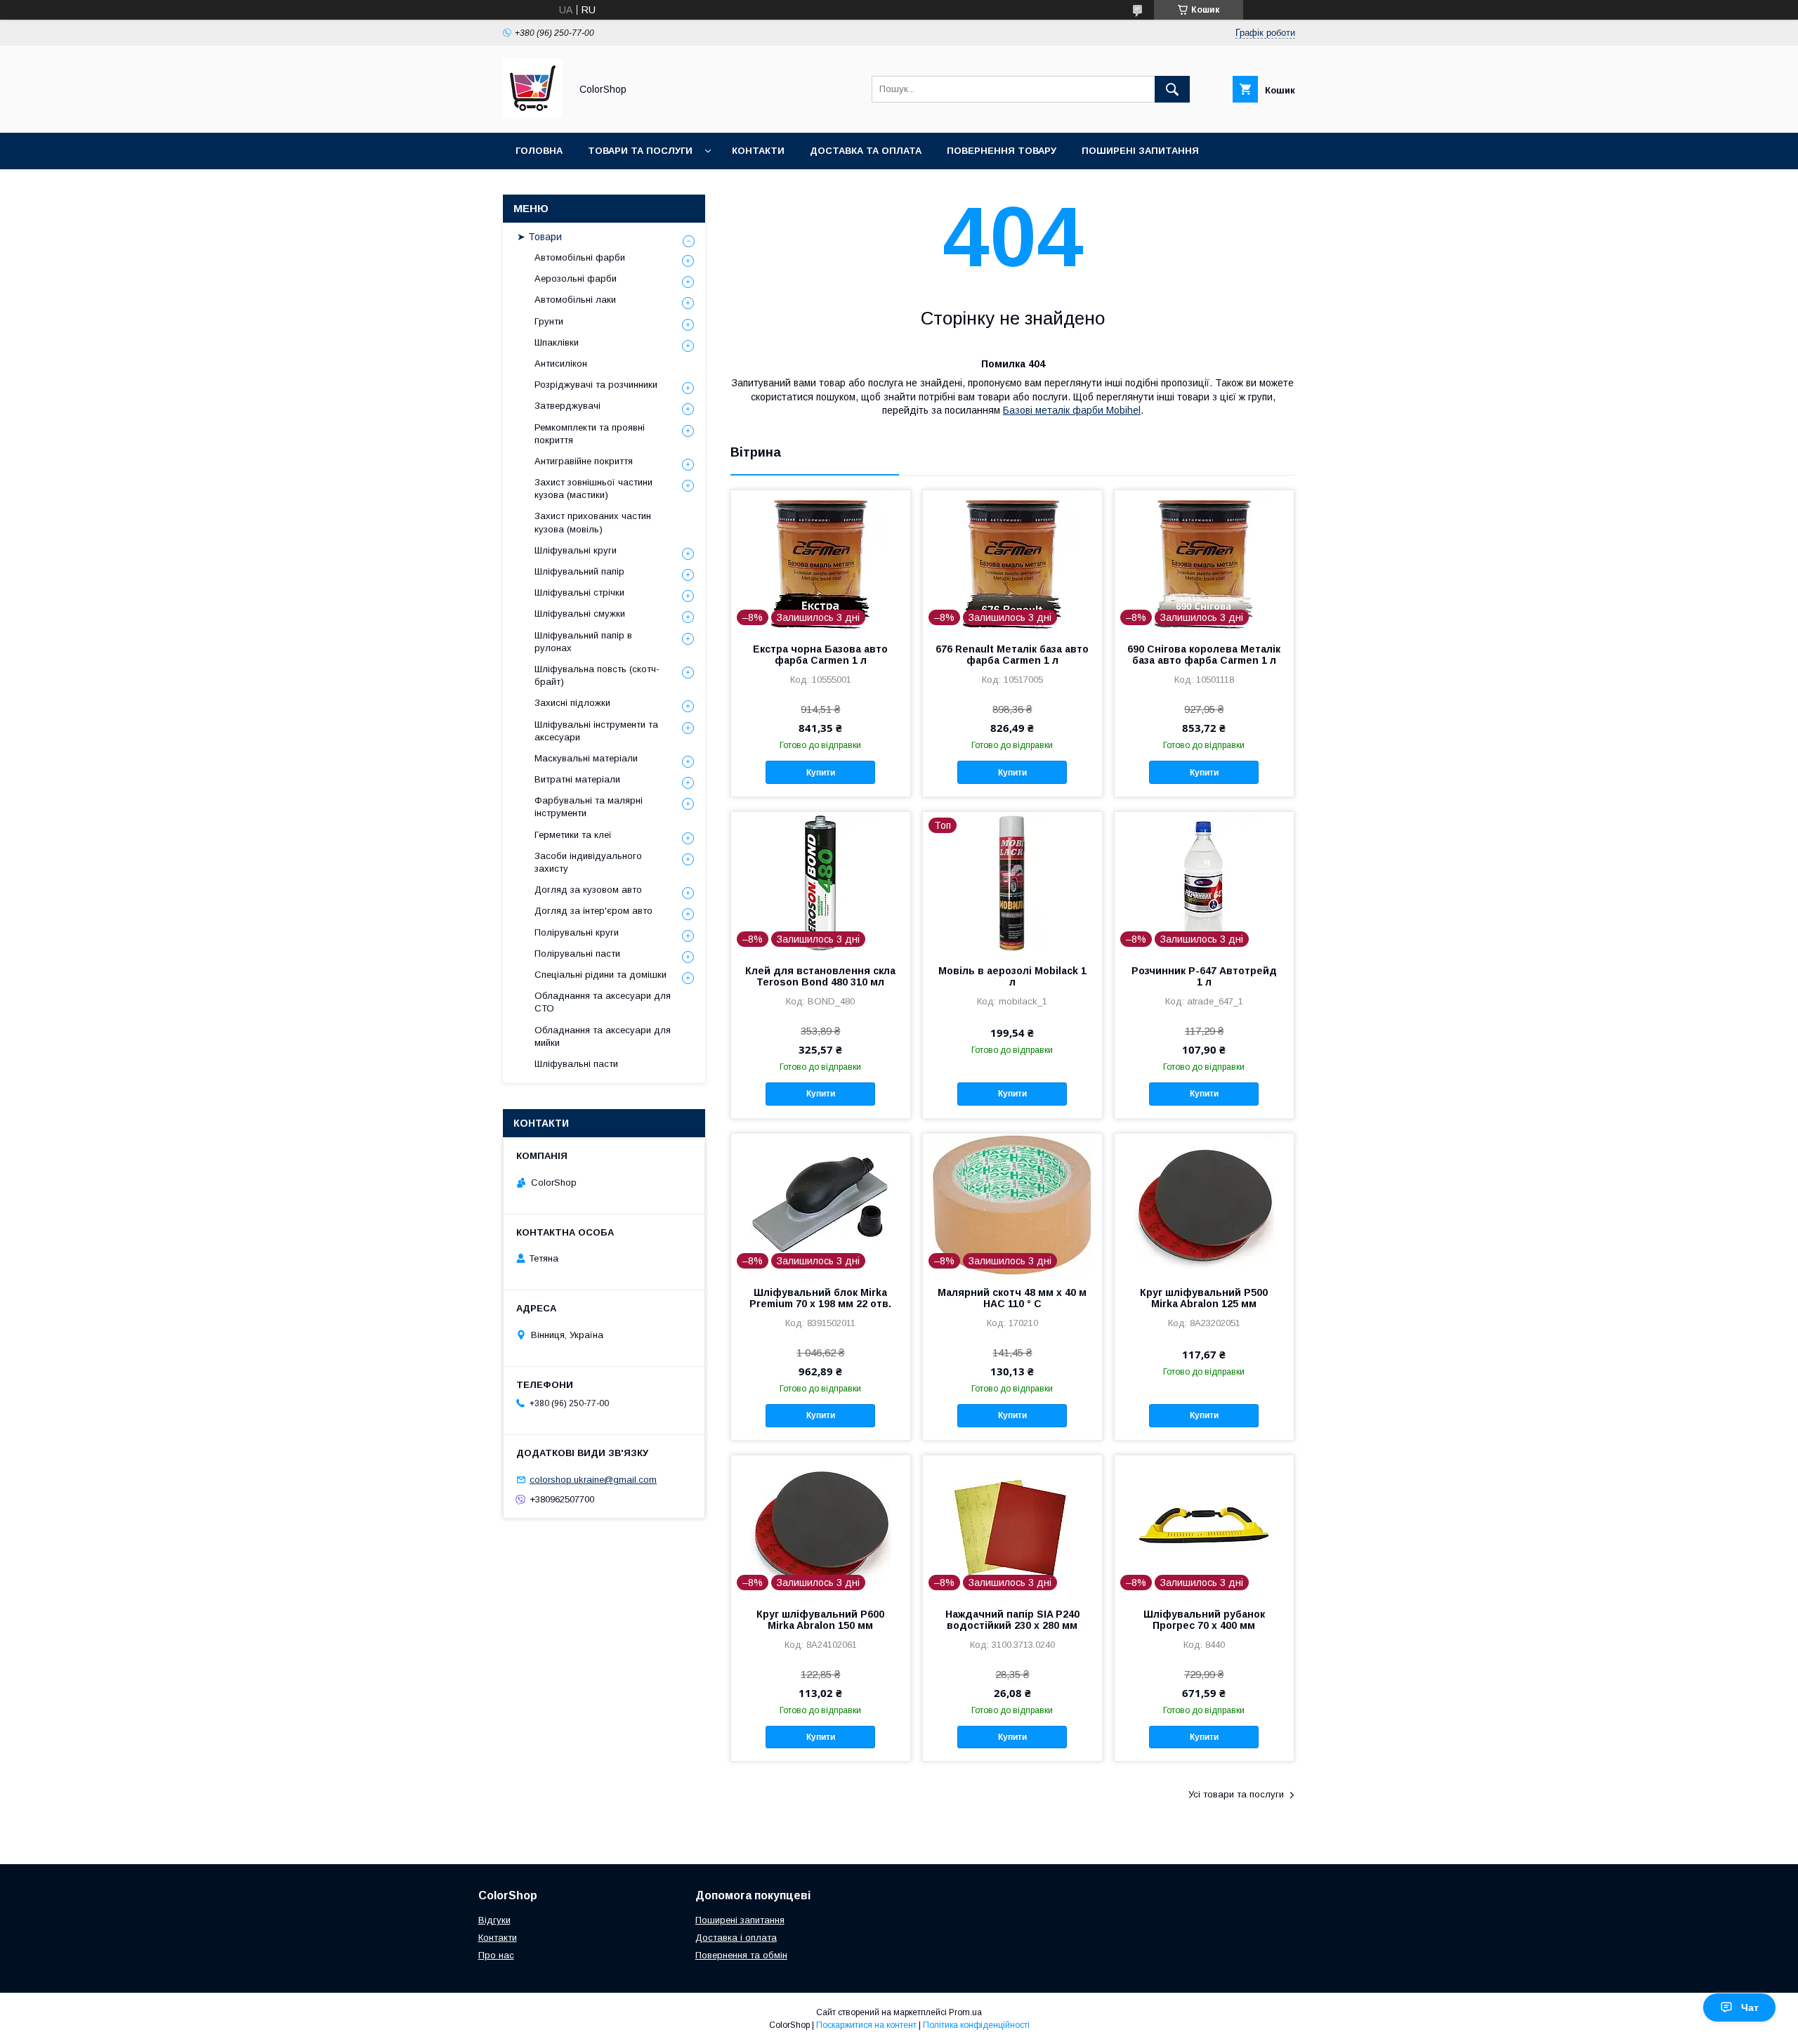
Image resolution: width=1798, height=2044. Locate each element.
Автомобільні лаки (575, 300)
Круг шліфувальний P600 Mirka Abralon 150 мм (820, 1620)
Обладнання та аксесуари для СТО (603, 1002)
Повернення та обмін (741, 1955)
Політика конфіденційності (976, 2025)
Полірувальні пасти (577, 954)
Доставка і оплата (736, 1938)
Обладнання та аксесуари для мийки (603, 1036)
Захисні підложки (572, 703)
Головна (539, 151)
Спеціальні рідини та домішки (601, 975)
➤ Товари (539, 237)
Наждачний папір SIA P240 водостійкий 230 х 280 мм (1012, 1620)
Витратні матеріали (577, 779)
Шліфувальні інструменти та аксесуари (596, 731)
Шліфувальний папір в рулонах (583, 642)
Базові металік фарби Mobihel (1072, 410)
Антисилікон (561, 363)
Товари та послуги (640, 151)
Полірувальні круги (577, 932)
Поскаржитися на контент (866, 2025)
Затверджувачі (567, 406)
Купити (821, 773)
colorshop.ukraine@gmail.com (593, 1480)
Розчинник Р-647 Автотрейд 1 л (1204, 976)
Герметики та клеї (573, 835)
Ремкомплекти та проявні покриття (590, 434)
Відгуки (494, 1920)
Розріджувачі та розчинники (596, 385)
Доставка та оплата (866, 151)
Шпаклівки (557, 342)
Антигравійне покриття (584, 461)
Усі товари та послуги (1236, 1794)
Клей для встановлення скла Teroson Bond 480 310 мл (820, 976)
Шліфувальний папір (579, 571)
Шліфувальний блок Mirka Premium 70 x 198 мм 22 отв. (820, 1298)
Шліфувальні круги (576, 550)
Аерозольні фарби (576, 279)
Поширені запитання (1140, 151)
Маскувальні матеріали (586, 758)
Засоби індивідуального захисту (588, 862)
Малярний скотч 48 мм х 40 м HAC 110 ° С (1012, 1298)
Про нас (496, 1955)
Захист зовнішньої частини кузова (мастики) (593, 489)
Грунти (549, 321)
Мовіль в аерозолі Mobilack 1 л (1012, 976)
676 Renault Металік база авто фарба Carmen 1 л (1012, 655)
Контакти (758, 151)
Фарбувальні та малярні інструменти (589, 807)
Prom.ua (965, 2012)
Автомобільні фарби (580, 257)
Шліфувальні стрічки (579, 592)
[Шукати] (1172, 89)
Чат (1750, 2007)
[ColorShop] (533, 114)
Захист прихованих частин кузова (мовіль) (593, 522)
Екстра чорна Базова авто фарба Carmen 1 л (820, 655)
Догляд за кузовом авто (588, 890)
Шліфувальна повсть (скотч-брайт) (597, 675)
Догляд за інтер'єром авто (593, 911)
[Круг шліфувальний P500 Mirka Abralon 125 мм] (1204, 1204)
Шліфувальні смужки (580, 614)
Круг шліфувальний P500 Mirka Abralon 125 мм (1204, 1298)
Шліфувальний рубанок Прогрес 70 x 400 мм (1204, 1620)
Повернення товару (1002, 151)
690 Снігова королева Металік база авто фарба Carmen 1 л (1204, 655)
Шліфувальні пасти (576, 1064)
